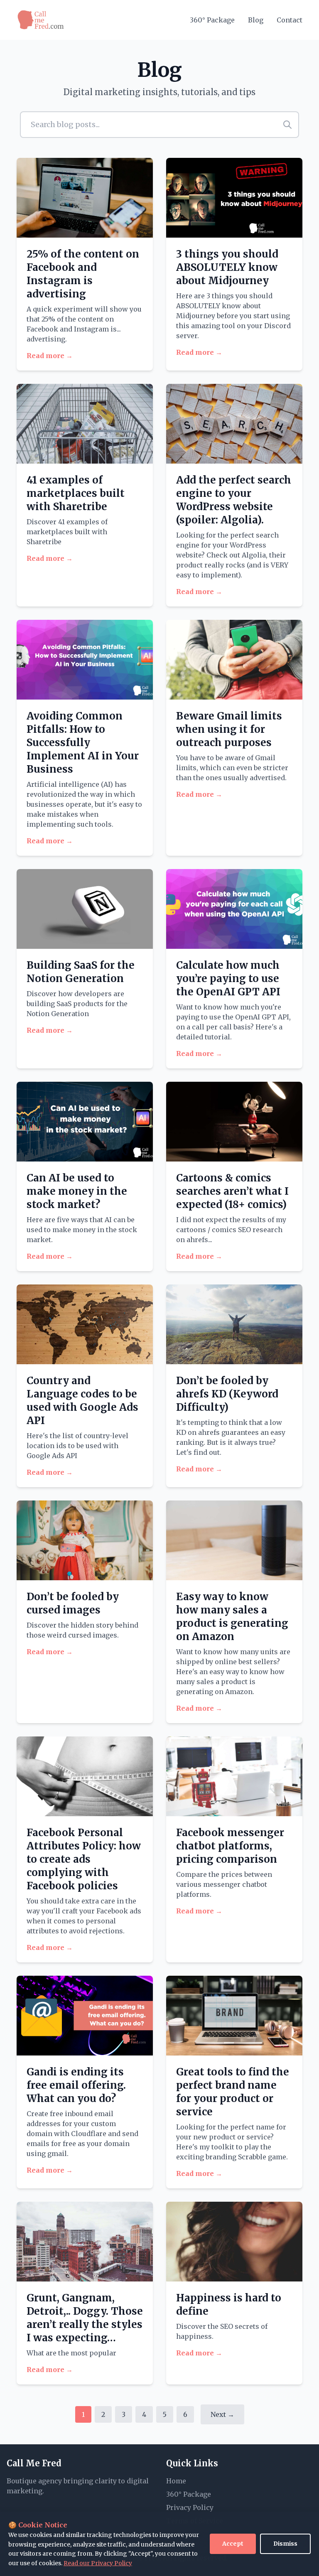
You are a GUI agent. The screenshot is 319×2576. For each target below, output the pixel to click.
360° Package (212, 20)
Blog (256, 20)
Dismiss (285, 2544)
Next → (222, 2414)
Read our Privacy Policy (98, 2563)
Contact (290, 20)
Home (176, 2481)
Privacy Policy (190, 2507)
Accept (233, 2544)
